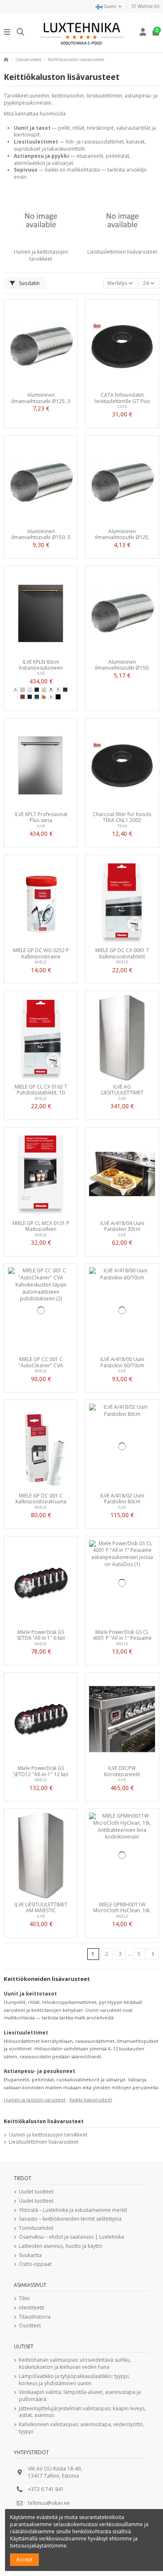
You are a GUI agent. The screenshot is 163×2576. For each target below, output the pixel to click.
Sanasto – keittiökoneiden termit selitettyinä (70, 2219)
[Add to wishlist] (31, 386)
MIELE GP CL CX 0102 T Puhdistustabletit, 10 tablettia (41, 1089)
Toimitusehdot (36, 2228)
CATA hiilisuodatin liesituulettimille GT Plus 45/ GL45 (122, 398)
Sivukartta (30, 2255)
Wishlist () (148, 6)
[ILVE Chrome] (58, 690)
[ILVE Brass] (15, 690)
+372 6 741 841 (46, 2489)
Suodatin (29, 283)
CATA (122, 407)
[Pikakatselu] (51, 386)
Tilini (24, 2299)
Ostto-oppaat (35, 2264)
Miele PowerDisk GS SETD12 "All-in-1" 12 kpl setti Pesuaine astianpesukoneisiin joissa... (41, 1771)
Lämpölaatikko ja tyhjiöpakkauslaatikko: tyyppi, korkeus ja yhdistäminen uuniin (74, 2380)
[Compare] (41, 386)
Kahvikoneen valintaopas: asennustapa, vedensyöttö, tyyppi (81, 2428)
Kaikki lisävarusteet (91, 2100)
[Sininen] (30, 697)
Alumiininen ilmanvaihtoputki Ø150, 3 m (41, 534)
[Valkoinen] (30, 690)
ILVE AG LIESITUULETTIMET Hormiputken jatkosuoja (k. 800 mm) (122, 1089)
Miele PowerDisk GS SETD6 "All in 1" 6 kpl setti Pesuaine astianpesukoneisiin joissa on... (41, 1635)
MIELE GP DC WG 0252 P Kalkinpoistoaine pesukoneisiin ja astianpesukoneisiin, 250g (41, 953)
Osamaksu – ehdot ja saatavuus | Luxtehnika (71, 2237)
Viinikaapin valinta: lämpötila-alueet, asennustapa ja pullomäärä (80, 2396)
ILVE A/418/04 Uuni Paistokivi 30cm (122, 1226)
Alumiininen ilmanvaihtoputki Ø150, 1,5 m (122, 665)
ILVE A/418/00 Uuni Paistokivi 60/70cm (122, 1362)
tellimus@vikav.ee (49, 2503)
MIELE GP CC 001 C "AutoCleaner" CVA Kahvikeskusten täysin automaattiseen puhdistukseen (41, 1362)
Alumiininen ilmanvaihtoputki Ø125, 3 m (41, 398)
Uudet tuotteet (36, 2192)
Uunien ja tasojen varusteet (35, 2100)
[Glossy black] (37, 690)
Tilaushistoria (35, 2317)
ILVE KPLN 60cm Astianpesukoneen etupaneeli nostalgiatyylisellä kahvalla (41, 665)
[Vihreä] (37, 697)
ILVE (41, 673)
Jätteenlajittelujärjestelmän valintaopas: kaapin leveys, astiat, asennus (82, 2412)
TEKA (122, 826)
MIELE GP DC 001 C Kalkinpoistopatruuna (41, 1498)
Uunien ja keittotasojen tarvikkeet (41, 255)
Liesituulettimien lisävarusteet (122, 252)
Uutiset (24, 2346)
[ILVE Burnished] (51, 690)
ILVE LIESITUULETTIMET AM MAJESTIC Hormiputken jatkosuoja (41, 1907)
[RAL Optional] (44, 697)
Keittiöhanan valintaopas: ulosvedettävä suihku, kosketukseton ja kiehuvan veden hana (75, 2364)
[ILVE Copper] (51, 697)
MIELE (41, 962)
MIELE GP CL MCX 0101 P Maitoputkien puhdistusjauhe (41, 1226)
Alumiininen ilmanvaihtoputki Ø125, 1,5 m (122, 534)
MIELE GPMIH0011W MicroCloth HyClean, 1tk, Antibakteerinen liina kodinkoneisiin (122, 1907)
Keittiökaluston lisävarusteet (44, 2121)
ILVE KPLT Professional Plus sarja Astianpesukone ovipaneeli (41, 817)
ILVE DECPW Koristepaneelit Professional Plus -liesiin (122, 1771)
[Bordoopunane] (23, 697)
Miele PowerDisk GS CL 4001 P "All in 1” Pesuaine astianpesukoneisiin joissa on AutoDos (122, 1635)
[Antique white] (44, 690)
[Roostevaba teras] (23, 690)
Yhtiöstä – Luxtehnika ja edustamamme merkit (73, 2210)
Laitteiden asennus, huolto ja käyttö (61, 2246)
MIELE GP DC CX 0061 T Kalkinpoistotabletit (122, 953)
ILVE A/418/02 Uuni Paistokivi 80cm (122, 1498)
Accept (24, 2559)
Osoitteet (30, 2326)
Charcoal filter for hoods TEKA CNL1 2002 (122, 817)
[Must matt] (65, 690)
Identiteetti (32, 2308)
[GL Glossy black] (58, 697)
